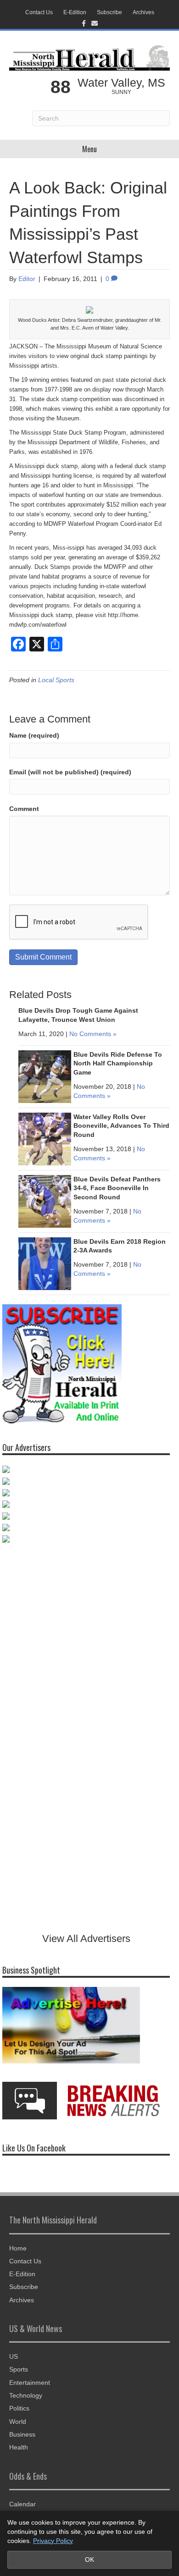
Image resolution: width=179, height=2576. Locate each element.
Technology (26, 2395)
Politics (19, 2408)
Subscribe (109, 12)
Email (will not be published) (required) (70, 772)
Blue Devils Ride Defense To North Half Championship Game (118, 1063)
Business (22, 2434)
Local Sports (56, 680)
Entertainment (30, 2383)
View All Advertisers (86, 1939)
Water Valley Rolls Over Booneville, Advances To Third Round (121, 1126)
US (14, 2356)
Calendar (22, 2504)
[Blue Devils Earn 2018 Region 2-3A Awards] (45, 1263)
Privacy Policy (53, 2541)
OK (89, 2559)
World (18, 2422)
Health (19, 2447)
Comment (24, 809)
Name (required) (34, 735)
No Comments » (93, 1034)
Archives (143, 12)
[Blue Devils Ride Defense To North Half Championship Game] (45, 1076)
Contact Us (39, 12)
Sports (19, 2369)
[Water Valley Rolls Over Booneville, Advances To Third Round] (45, 1138)
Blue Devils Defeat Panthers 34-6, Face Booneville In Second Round (117, 1188)
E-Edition (75, 12)
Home (18, 2248)
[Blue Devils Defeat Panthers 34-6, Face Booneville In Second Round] (45, 1201)
